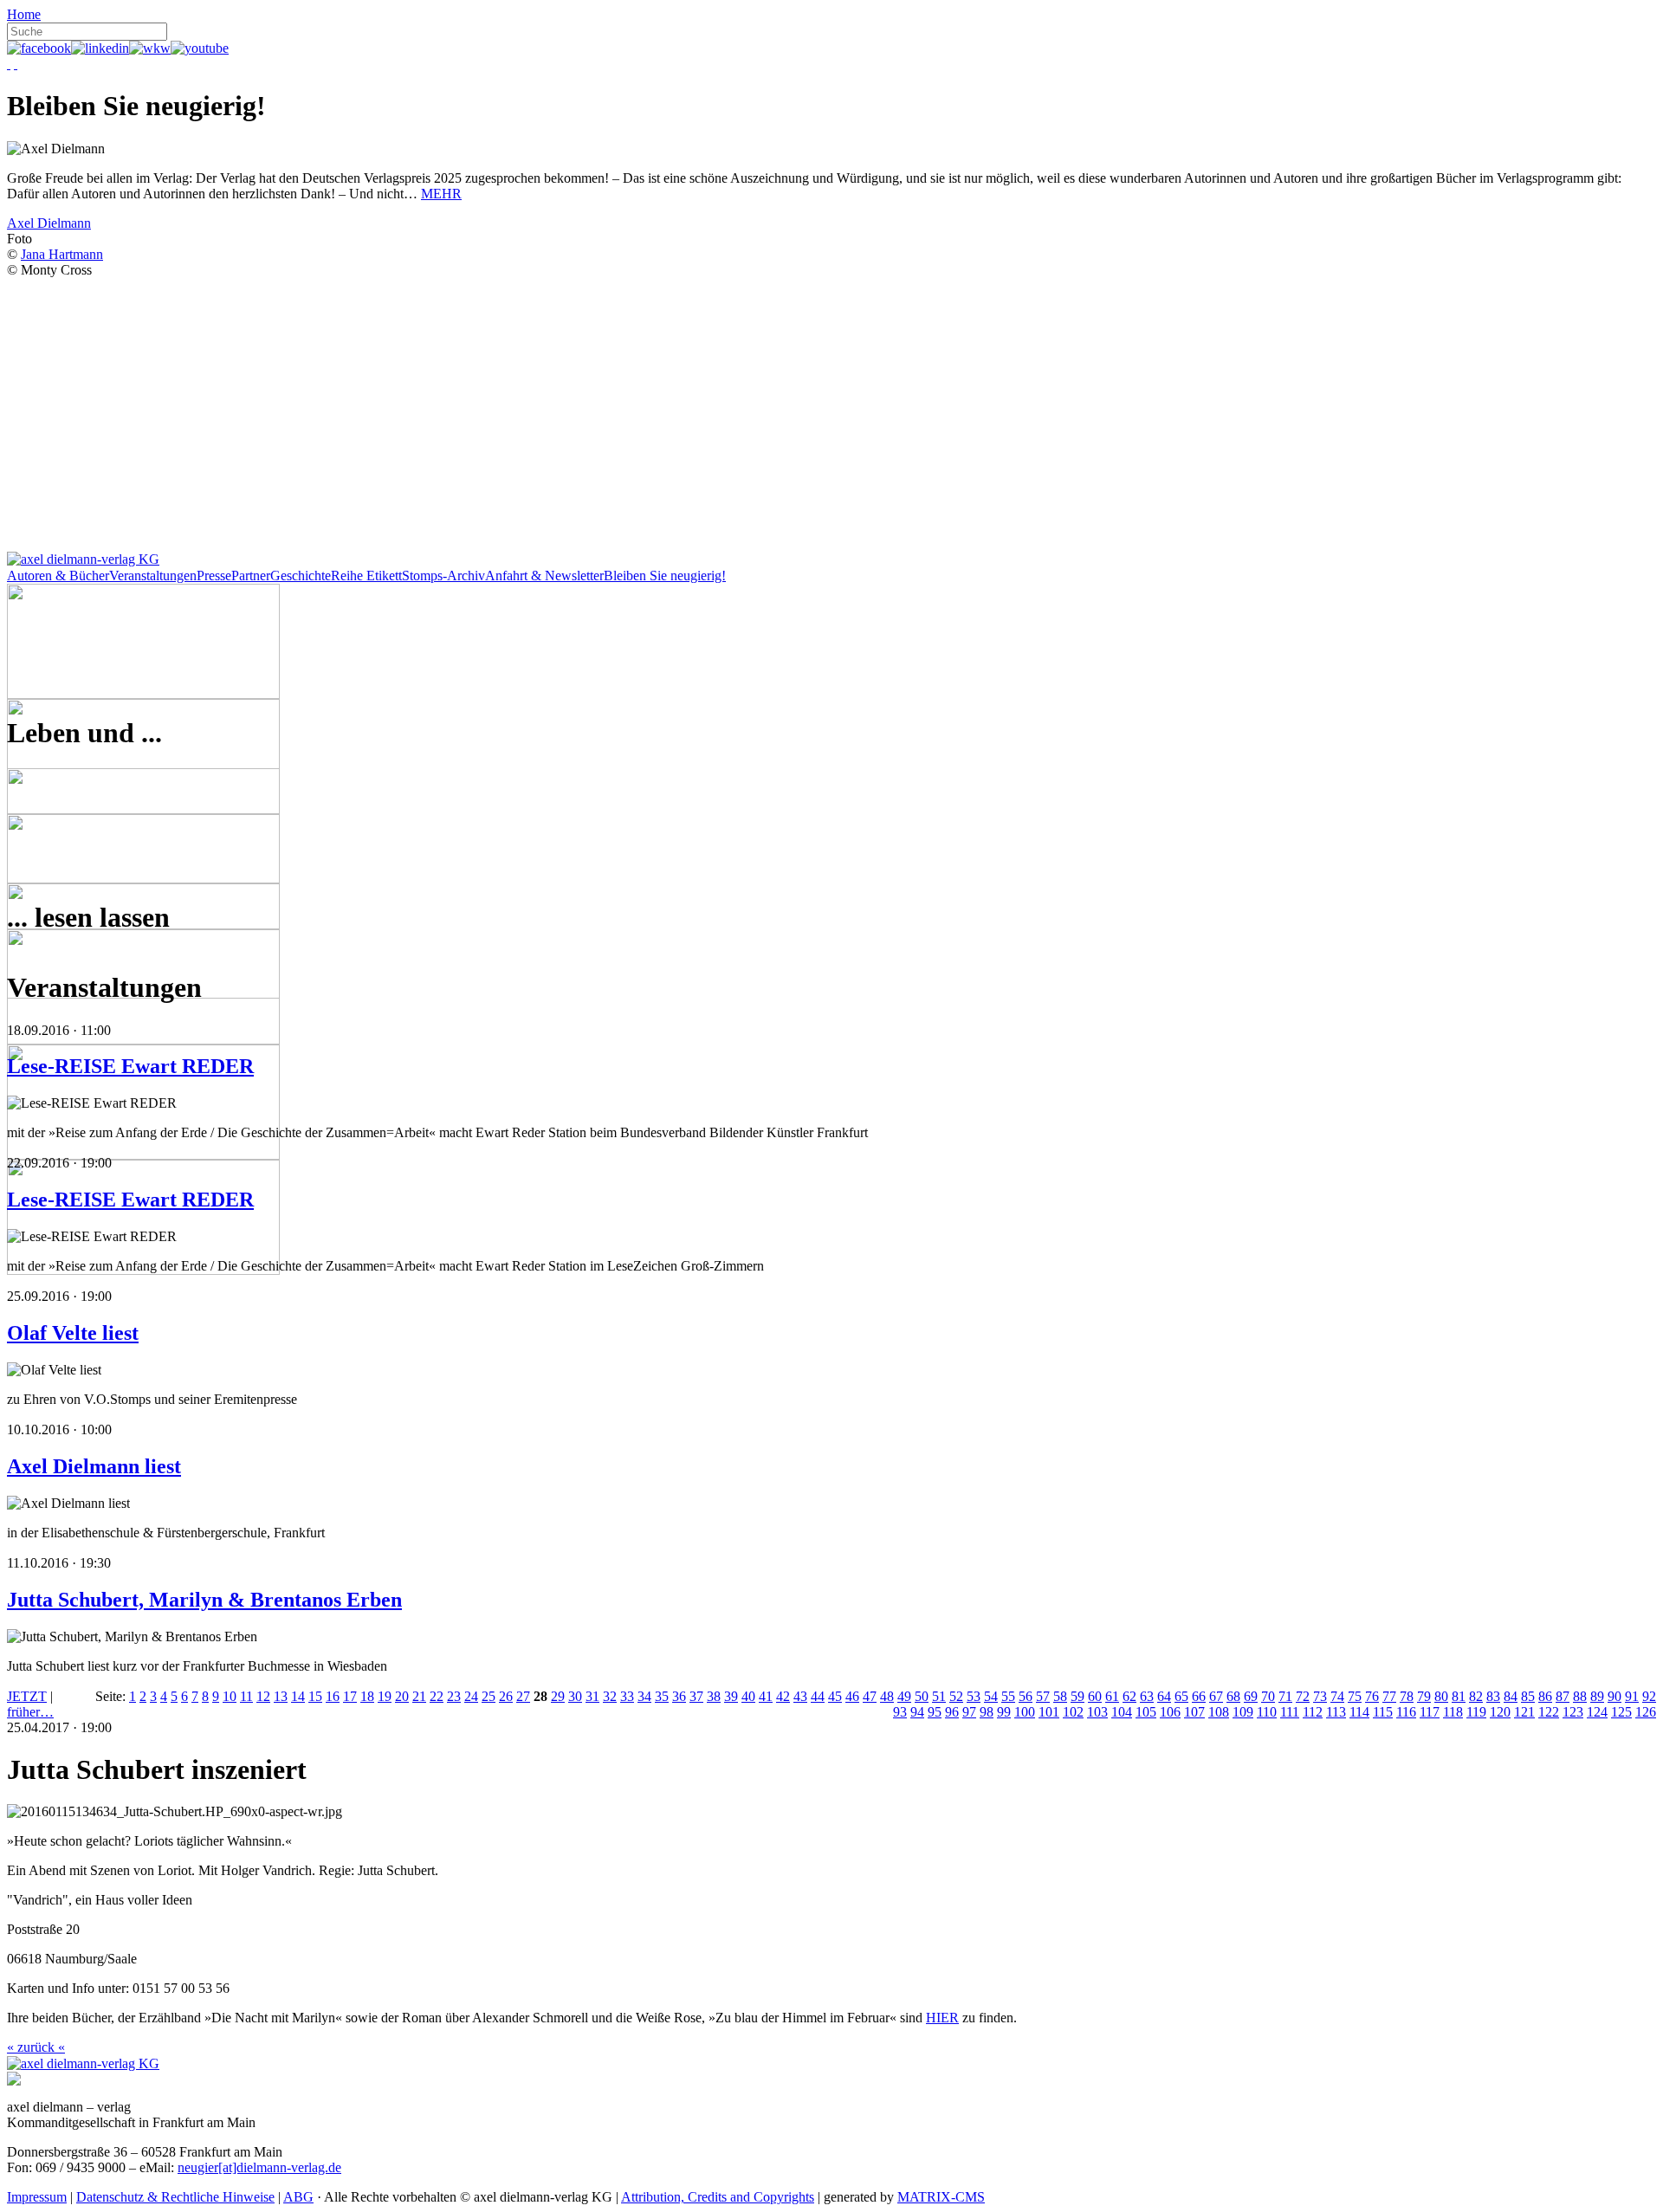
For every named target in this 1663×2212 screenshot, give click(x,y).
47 (870, 1696)
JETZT (27, 1696)
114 (1359, 1712)
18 (367, 1696)
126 (1646, 1712)
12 (263, 1696)
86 (1545, 1696)
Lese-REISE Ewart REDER (130, 1066)
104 (1122, 1712)
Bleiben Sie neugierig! (665, 576)
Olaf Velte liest (73, 1333)
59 (1077, 1696)
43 (800, 1696)
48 (887, 1696)
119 (1476, 1712)
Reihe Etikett (366, 576)
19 (385, 1696)
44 (818, 1696)
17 (350, 1696)
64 (1164, 1696)
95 (935, 1712)
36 (679, 1696)
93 (900, 1712)
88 (1580, 1696)
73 (1320, 1696)
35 (662, 1696)
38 (714, 1696)
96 (952, 1712)
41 (766, 1696)
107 (1194, 1712)
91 (1632, 1696)
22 (437, 1696)
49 (904, 1696)
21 (419, 1696)
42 (783, 1696)
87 (1563, 1696)
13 (281, 1696)
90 (1614, 1696)
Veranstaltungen (153, 576)
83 (1493, 1696)
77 (1389, 1696)
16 (333, 1696)
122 (1549, 1712)
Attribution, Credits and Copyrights (718, 2197)
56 (1026, 1696)
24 (471, 1696)
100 (1025, 1712)
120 (1500, 1712)
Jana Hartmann (62, 254)
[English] (16, 64)
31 (592, 1696)
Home (24, 14)
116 (1406, 1712)
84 (1511, 1696)
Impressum (37, 2197)
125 (1621, 1712)
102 (1073, 1712)
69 (1251, 1696)
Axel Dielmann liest (94, 1466)
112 (1313, 1712)
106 (1170, 1712)
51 (939, 1696)
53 (974, 1696)
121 (1524, 1712)
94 (917, 1712)
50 (922, 1696)
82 (1476, 1696)
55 (1008, 1696)
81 (1459, 1696)
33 (627, 1696)
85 (1528, 1696)
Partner (251, 576)
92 (1649, 1696)
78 (1407, 1696)
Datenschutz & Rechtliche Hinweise (175, 2197)
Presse (214, 576)
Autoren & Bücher (58, 576)
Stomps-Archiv (443, 576)
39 (731, 1696)
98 (987, 1712)
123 (1573, 1712)
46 (852, 1696)
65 (1181, 1696)
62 (1129, 1696)
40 (748, 1696)
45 (835, 1696)
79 (1424, 1696)
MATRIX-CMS (941, 2197)
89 (1597, 1696)
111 (1290, 1712)
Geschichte (301, 576)
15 (315, 1696)
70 (1268, 1696)
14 (298, 1696)
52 (956, 1696)
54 (991, 1696)
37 (696, 1696)
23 (454, 1696)
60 (1095, 1696)
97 (969, 1712)
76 (1372, 1696)
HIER (942, 2018)
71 (1285, 1696)
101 (1049, 1712)
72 (1303, 1696)
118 (1453, 1712)
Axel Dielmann (49, 223)
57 (1043, 1696)
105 (1146, 1712)
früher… (30, 1712)
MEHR (441, 194)
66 (1199, 1696)
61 (1112, 1696)
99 (1004, 1712)
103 (1097, 1712)
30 (575, 1696)
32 (610, 1696)
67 (1216, 1696)
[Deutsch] (9, 64)
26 (506, 1696)
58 (1060, 1696)
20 (402, 1696)
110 (1267, 1712)
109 (1243, 1712)
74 (1337, 1696)
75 (1355, 1696)
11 (246, 1696)
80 (1441, 1696)
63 (1147, 1696)
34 (644, 1696)
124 (1597, 1712)
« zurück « (36, 2047)
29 (558, 1696)
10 (230, 1696)
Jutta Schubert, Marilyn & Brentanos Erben (204, 1600)
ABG (298, 2197)
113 (1336, 1712)
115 (1383, 1712)
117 (1430, 1712)
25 (489, 1696)
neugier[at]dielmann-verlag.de (259, 2167)
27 (523, 1696)
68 (1233, 1696)
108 (1219, 1712)
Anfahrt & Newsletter (544, 576)
